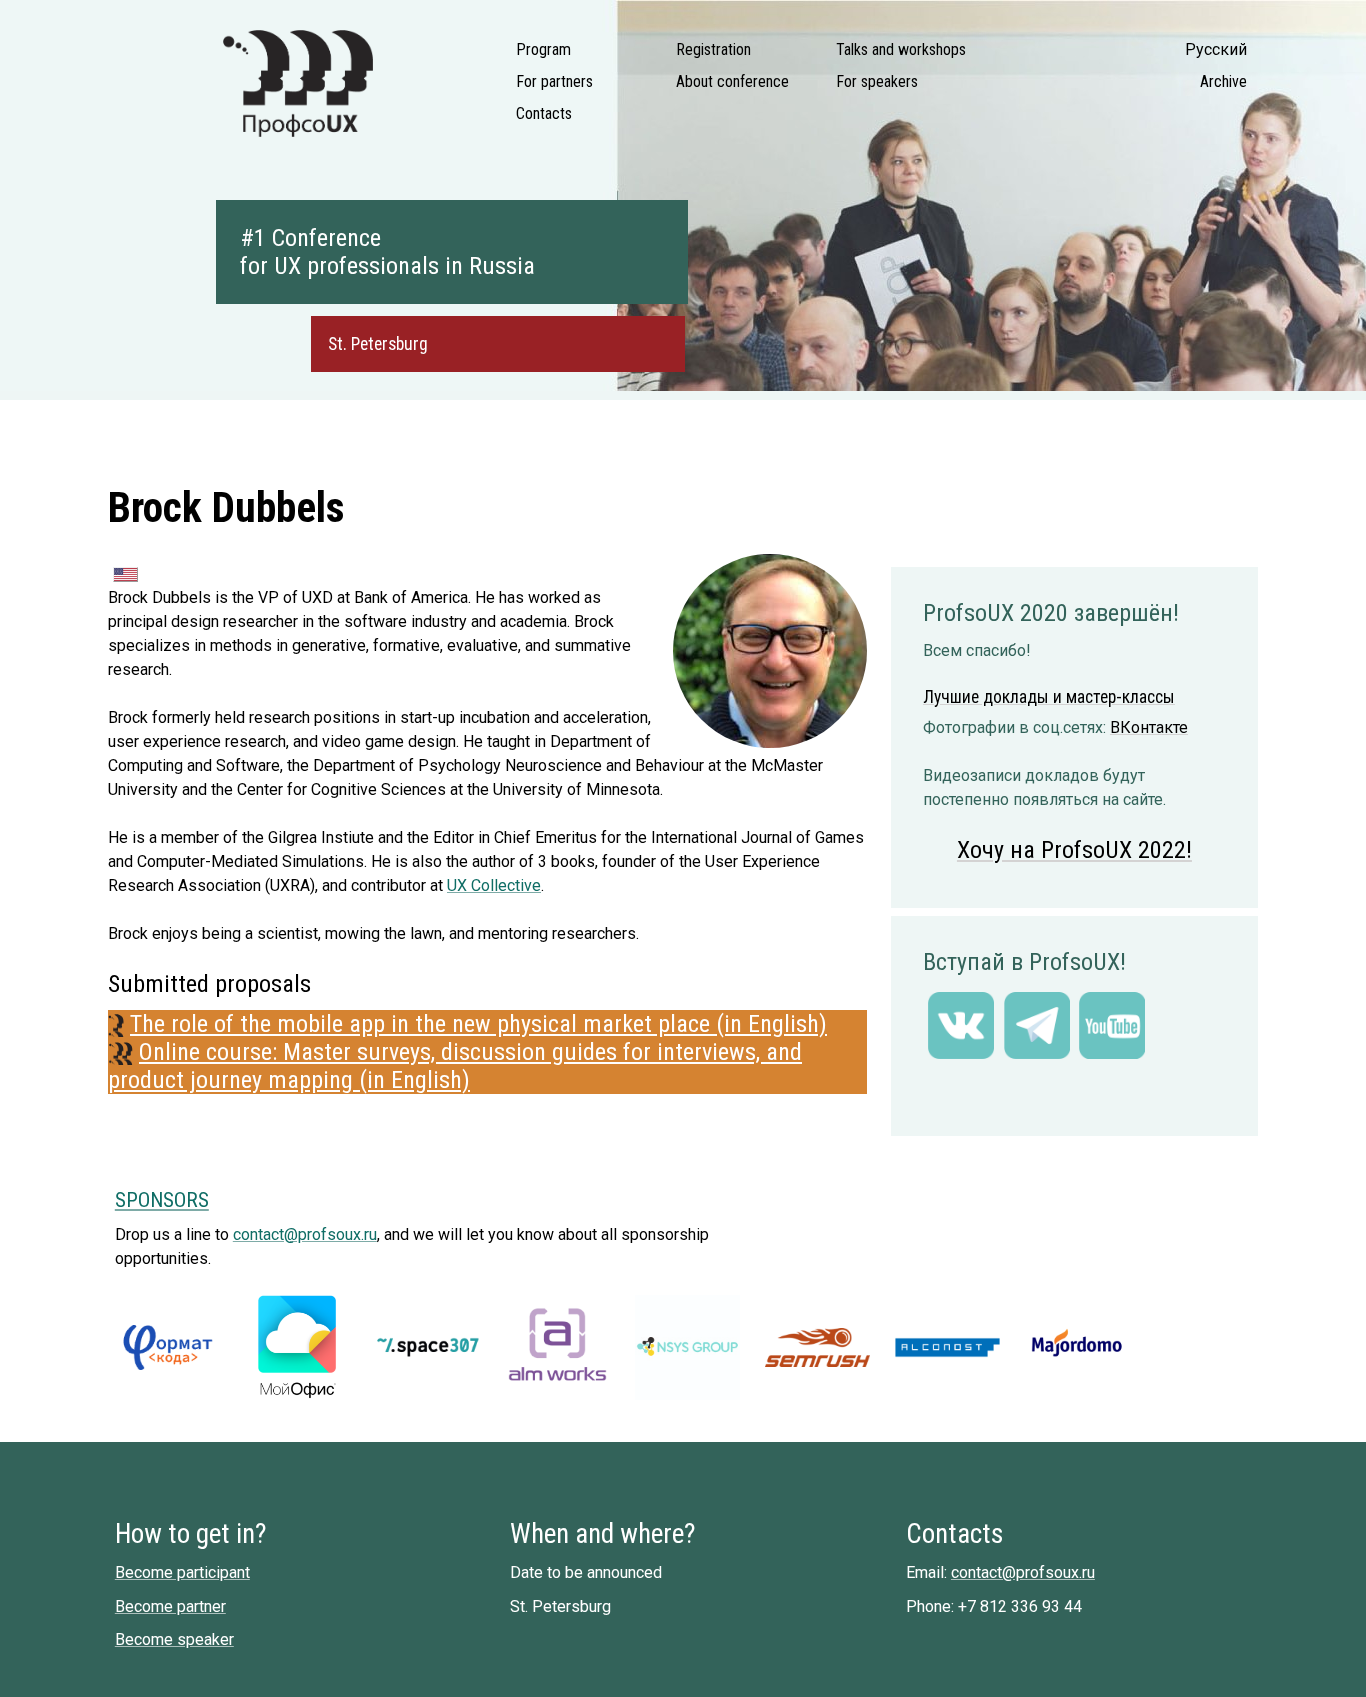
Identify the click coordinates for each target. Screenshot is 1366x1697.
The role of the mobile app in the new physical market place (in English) (478, 1024)
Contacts (544, 113)
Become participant (182, 1572)
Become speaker (174, 1639)
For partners (554, 81)
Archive (1223, 81)
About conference (732, 81)
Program (543, 49)
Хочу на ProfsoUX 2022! (1074, 850)
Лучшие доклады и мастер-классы (1049, 697)
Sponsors (162, 1200)
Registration (713, 49)
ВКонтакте (1149, 727)
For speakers (877, 81)
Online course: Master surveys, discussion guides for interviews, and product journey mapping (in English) (455, 1066)
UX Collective (494, 885)
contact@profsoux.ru (305, 1234)
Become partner (170, 1606)
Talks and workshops (901, 49)
